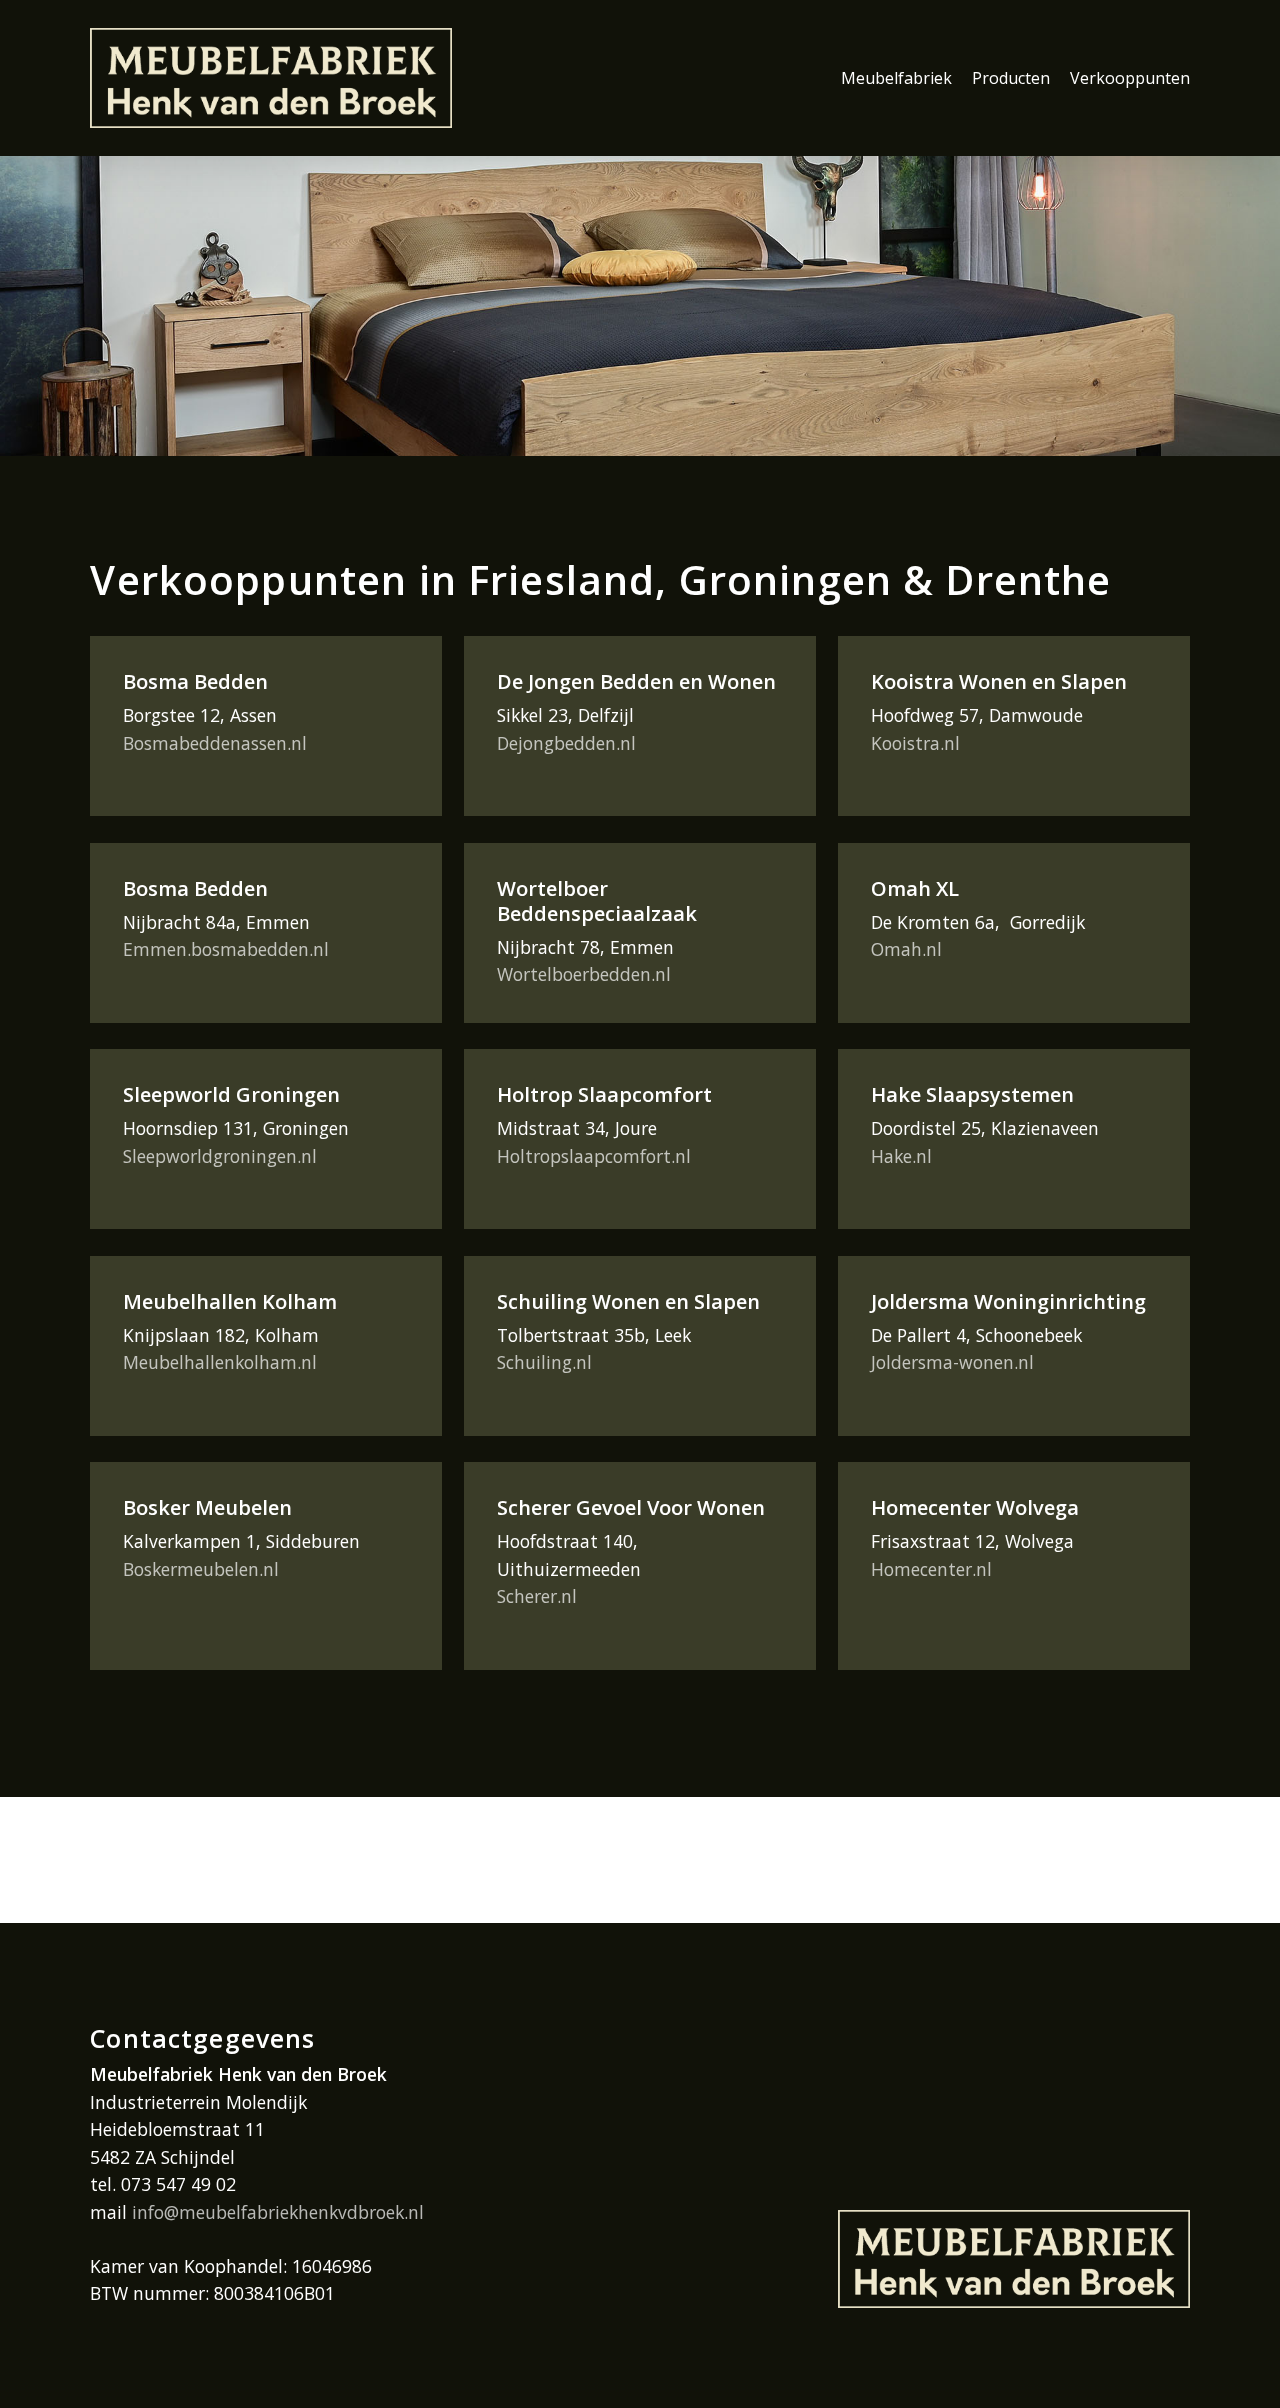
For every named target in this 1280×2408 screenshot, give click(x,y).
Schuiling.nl (544, 1362)
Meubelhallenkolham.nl (220, 1362)
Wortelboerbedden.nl (584, 974)
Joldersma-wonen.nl (952, 1362)
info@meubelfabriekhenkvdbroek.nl (278, 2212)
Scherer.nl (537, 1596)
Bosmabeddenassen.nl (215, 743)
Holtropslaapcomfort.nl (594, 1156)
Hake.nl (901, 1156)
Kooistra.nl (915, 743)
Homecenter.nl (931, 1569)
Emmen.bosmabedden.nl (226, 949)
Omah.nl (906, 949)
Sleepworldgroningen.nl (220, 1156)
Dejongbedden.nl (566, 743)
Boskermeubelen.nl (201, 1569)
